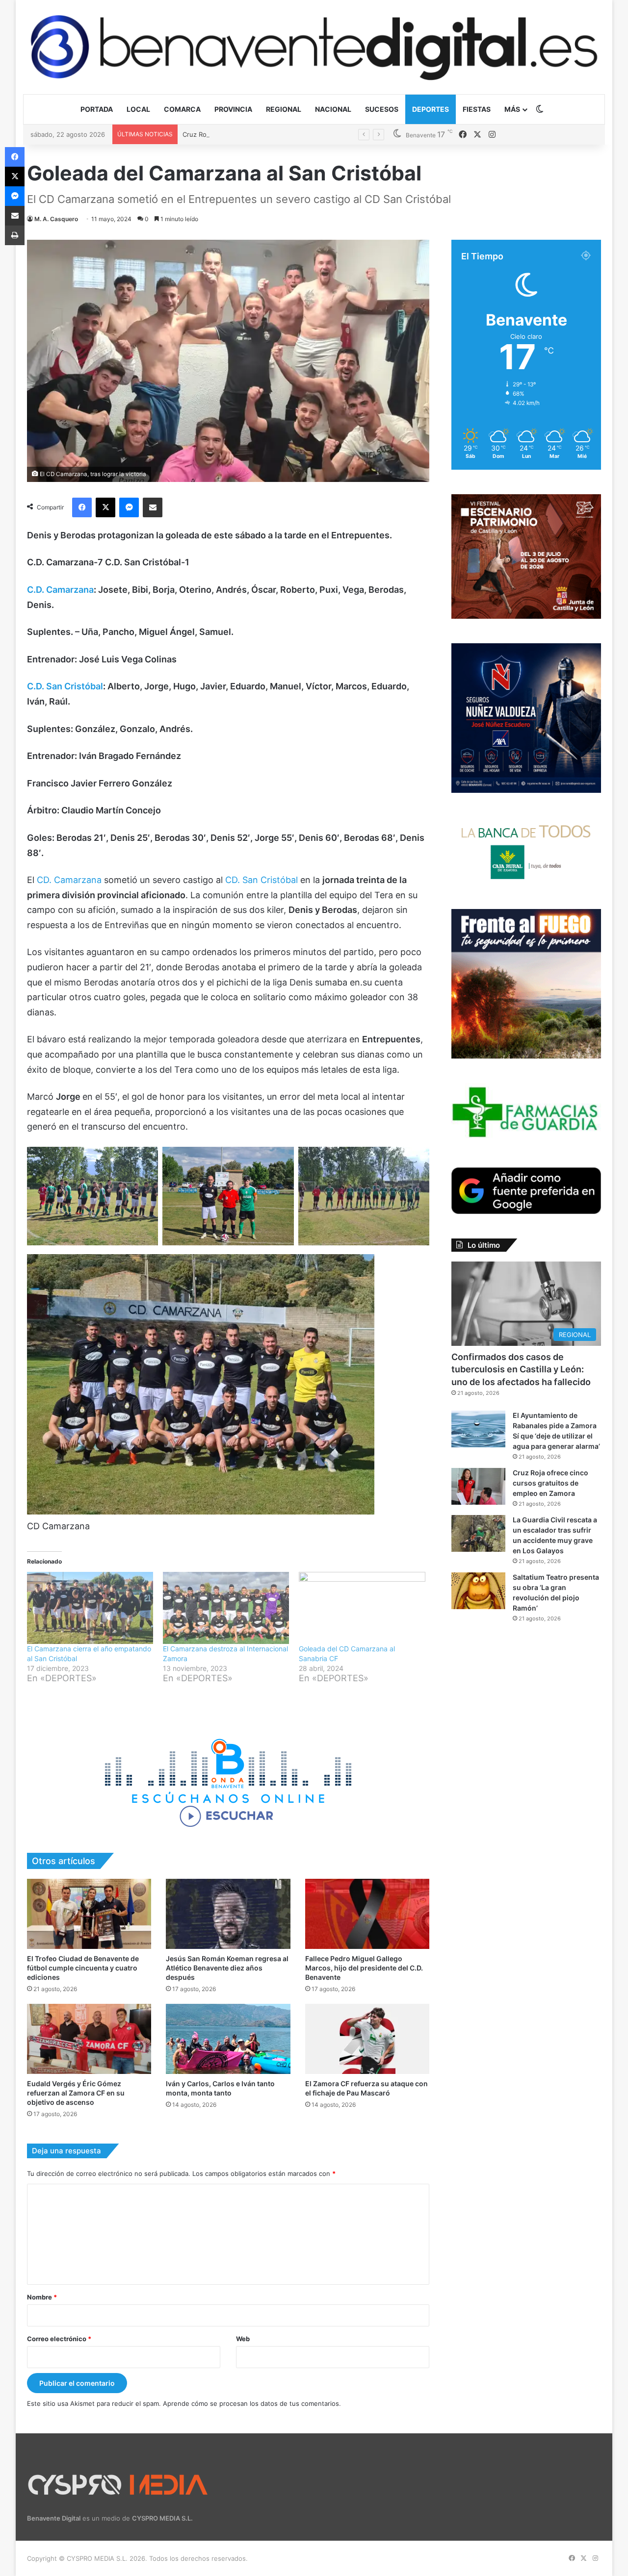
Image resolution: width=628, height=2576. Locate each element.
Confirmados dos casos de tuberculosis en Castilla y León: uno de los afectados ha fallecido (521, 1369)
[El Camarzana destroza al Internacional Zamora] (226, 1608)
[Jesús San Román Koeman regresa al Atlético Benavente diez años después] (228, 1914)
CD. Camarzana (70, 880)
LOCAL (138, 109)
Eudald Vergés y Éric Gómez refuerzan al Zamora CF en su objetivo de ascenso (76, 2093)
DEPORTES (431, 109)
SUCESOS (382, 109)
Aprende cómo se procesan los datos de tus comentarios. (252, 2403)
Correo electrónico (59, 2339)
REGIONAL (284, 109)
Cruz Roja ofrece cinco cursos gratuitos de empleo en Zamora (277, 134)
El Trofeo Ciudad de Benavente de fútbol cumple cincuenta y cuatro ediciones (83, 1968)
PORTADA (97, 109)
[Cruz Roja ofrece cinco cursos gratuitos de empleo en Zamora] (478, 1486)
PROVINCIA (233, 109)
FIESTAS (477, 109)
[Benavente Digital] (314, 47)
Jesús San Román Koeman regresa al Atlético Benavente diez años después (227, 1968)
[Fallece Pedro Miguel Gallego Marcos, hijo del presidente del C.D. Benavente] (367, 1914)
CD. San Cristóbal (262, 880)
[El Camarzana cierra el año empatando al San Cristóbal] (90, 1608)
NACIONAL (333, 109)
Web (243, 2339)
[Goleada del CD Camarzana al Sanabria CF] (362, 1608)
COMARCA (182, 109)
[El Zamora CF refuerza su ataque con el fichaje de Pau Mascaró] (367, 2039)
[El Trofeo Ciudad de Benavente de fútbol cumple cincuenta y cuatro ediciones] (89, 1914)
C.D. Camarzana (60, 590)
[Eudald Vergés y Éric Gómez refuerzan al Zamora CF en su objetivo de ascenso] (89, 2039)
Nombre (42, 2297)
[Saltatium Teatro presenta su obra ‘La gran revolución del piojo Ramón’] (478, 1591)
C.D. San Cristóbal (65, 686)
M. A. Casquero (56, 219)
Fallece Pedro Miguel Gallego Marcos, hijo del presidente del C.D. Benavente (364, 1968)
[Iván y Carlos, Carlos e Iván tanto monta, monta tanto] (228, 2039)
